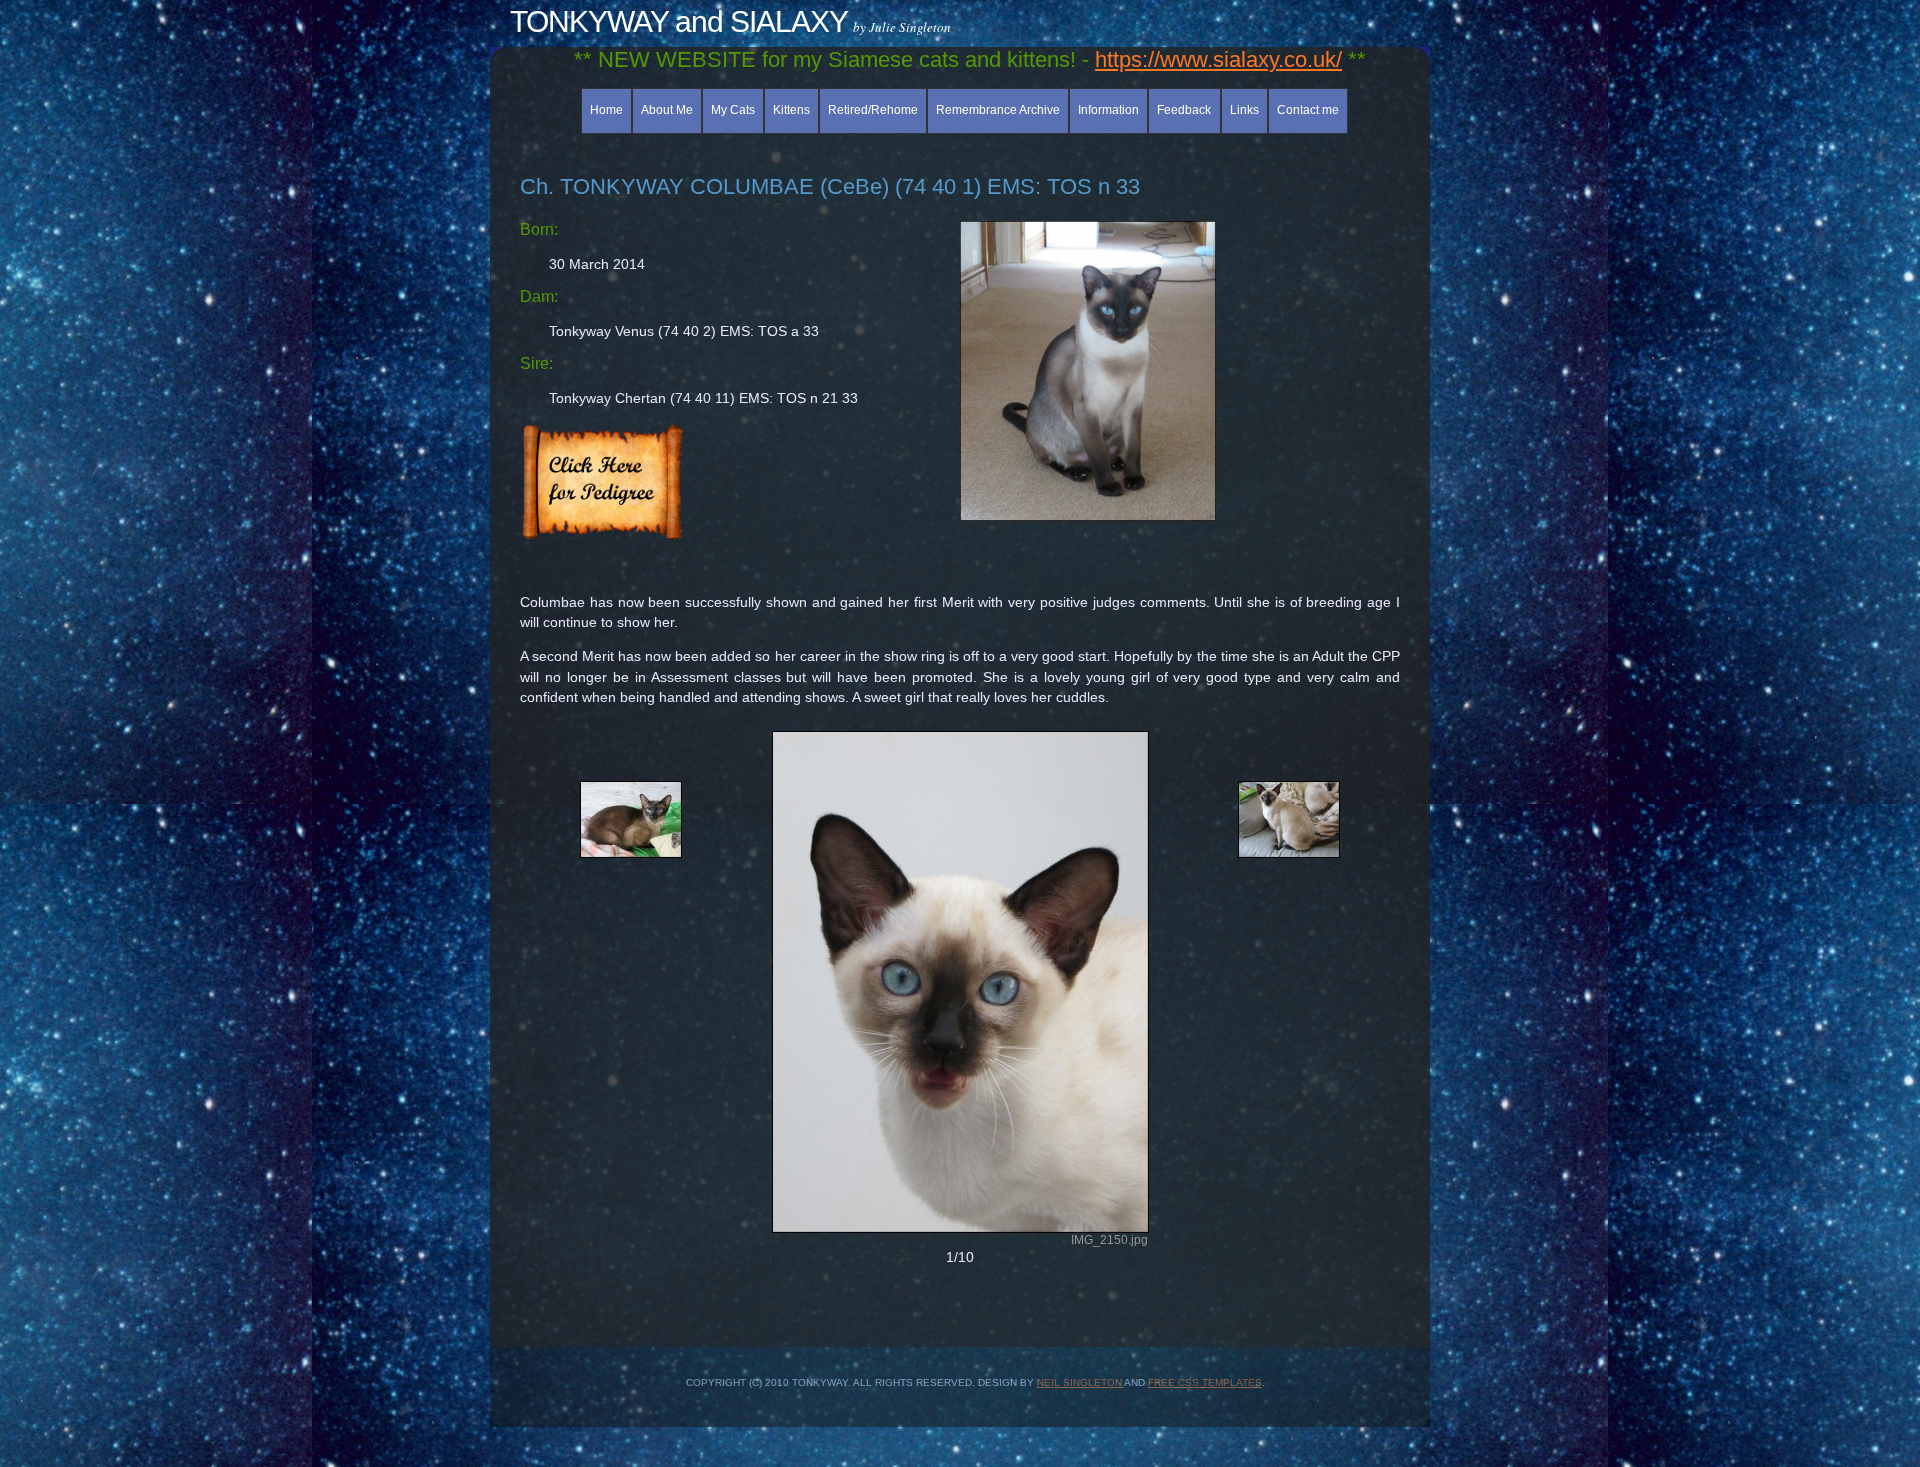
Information (1108, 110)
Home (606, 110)
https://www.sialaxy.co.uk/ (1218, 59)
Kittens (791, 110)
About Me (667, 110)
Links (1244, 110)
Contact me (1308, 110)
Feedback (1184, 110)
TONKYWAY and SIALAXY (679, 21)
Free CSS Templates (1205, 1382)
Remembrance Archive (998, 110)
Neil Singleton (1080, 1382)
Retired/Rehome (873, 110)
